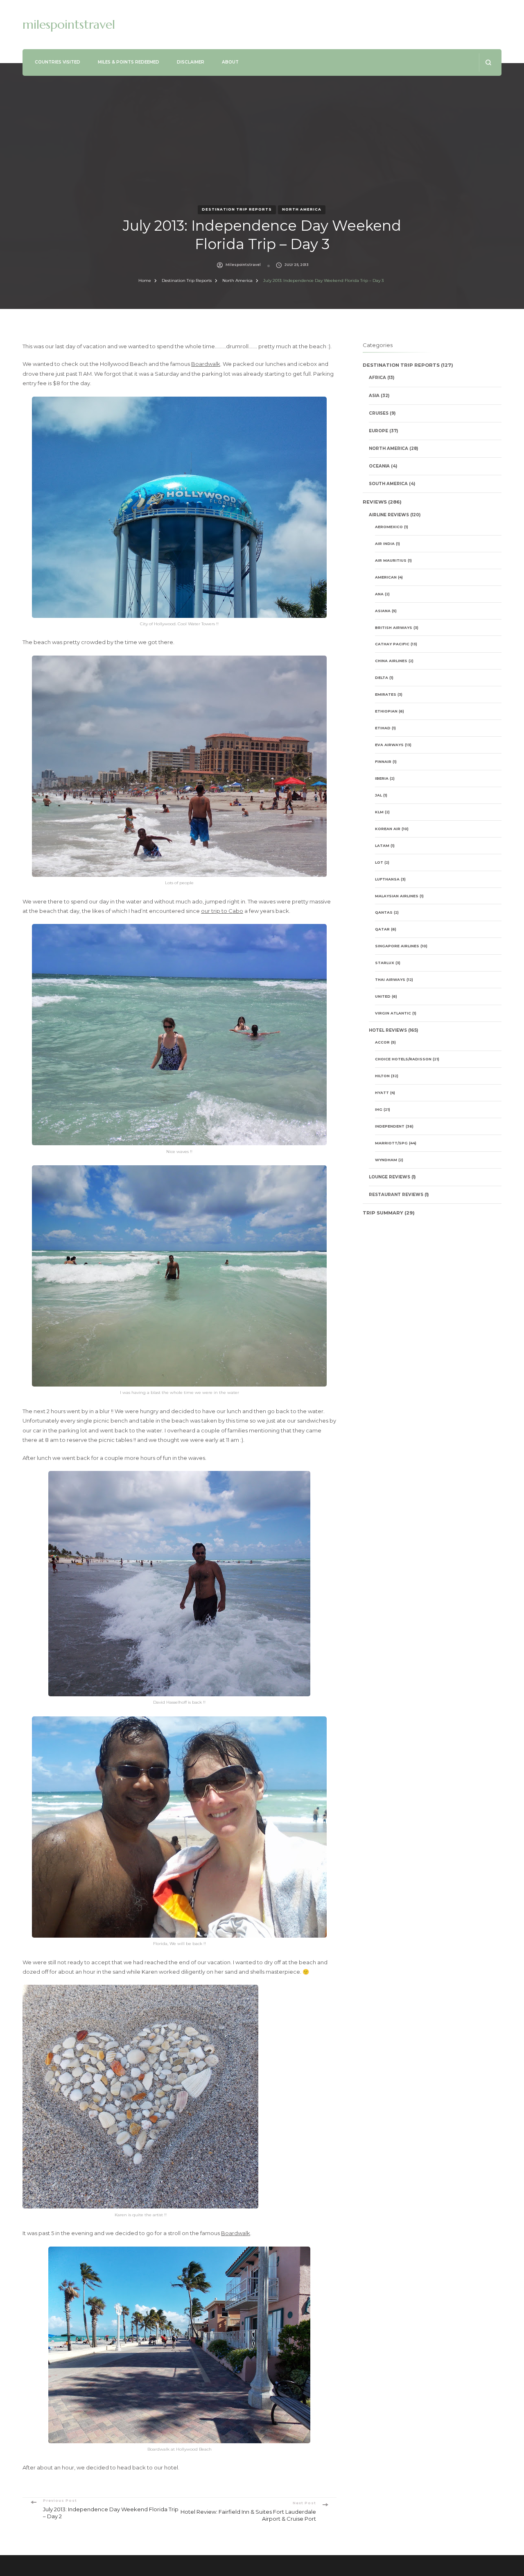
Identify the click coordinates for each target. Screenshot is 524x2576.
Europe (378, 431)
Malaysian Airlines (397, 896)
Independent (390, 1126)
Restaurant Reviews (396, 1195)
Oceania (379, 466)
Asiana (383, 611)
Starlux (385, 963)
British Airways (394, 628)
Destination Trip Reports (237, 209)
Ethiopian (386, 711)
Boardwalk (206, 364)
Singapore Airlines (397, 946)
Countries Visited (58, 62)
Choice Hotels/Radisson (403, 1059)
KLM (379, 812)
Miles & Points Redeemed (129, 62)
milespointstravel (69, 24)
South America (388, 484)
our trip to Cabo (222, 911)
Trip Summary (383, 1213)
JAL (378, 795)
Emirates (386, 694)
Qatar (382, 929)
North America (302, 209)
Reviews (375, 502)
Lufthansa (387, 879)
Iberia (382, 778)
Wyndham (386, 1160)
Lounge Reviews (390, 1177)
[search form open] (488, 62)
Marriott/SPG (391, 1143)
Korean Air (388, 829)
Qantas (384, 912)
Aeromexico (389, 527)
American (386, 577)
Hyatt (382, 1093)
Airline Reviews (389, 515)
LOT (379, 862)
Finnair (383, 761)
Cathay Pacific (392, 644)
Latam (382, 845)
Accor (382, 1042)
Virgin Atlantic (393, 1013)
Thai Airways (390, 979)
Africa (377, 378)
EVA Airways (389, 745)
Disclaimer (191, 62)
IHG (379, 1109)
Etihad (383, 728)
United (383, 996)
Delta (382, 677)
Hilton (382, 1076)
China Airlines (391, 661)
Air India (385, 544)
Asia (374, 396)
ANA (379, 594)
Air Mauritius (391, 560)
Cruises (379, 413)
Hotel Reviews (388, 1030)
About (230, 62)
